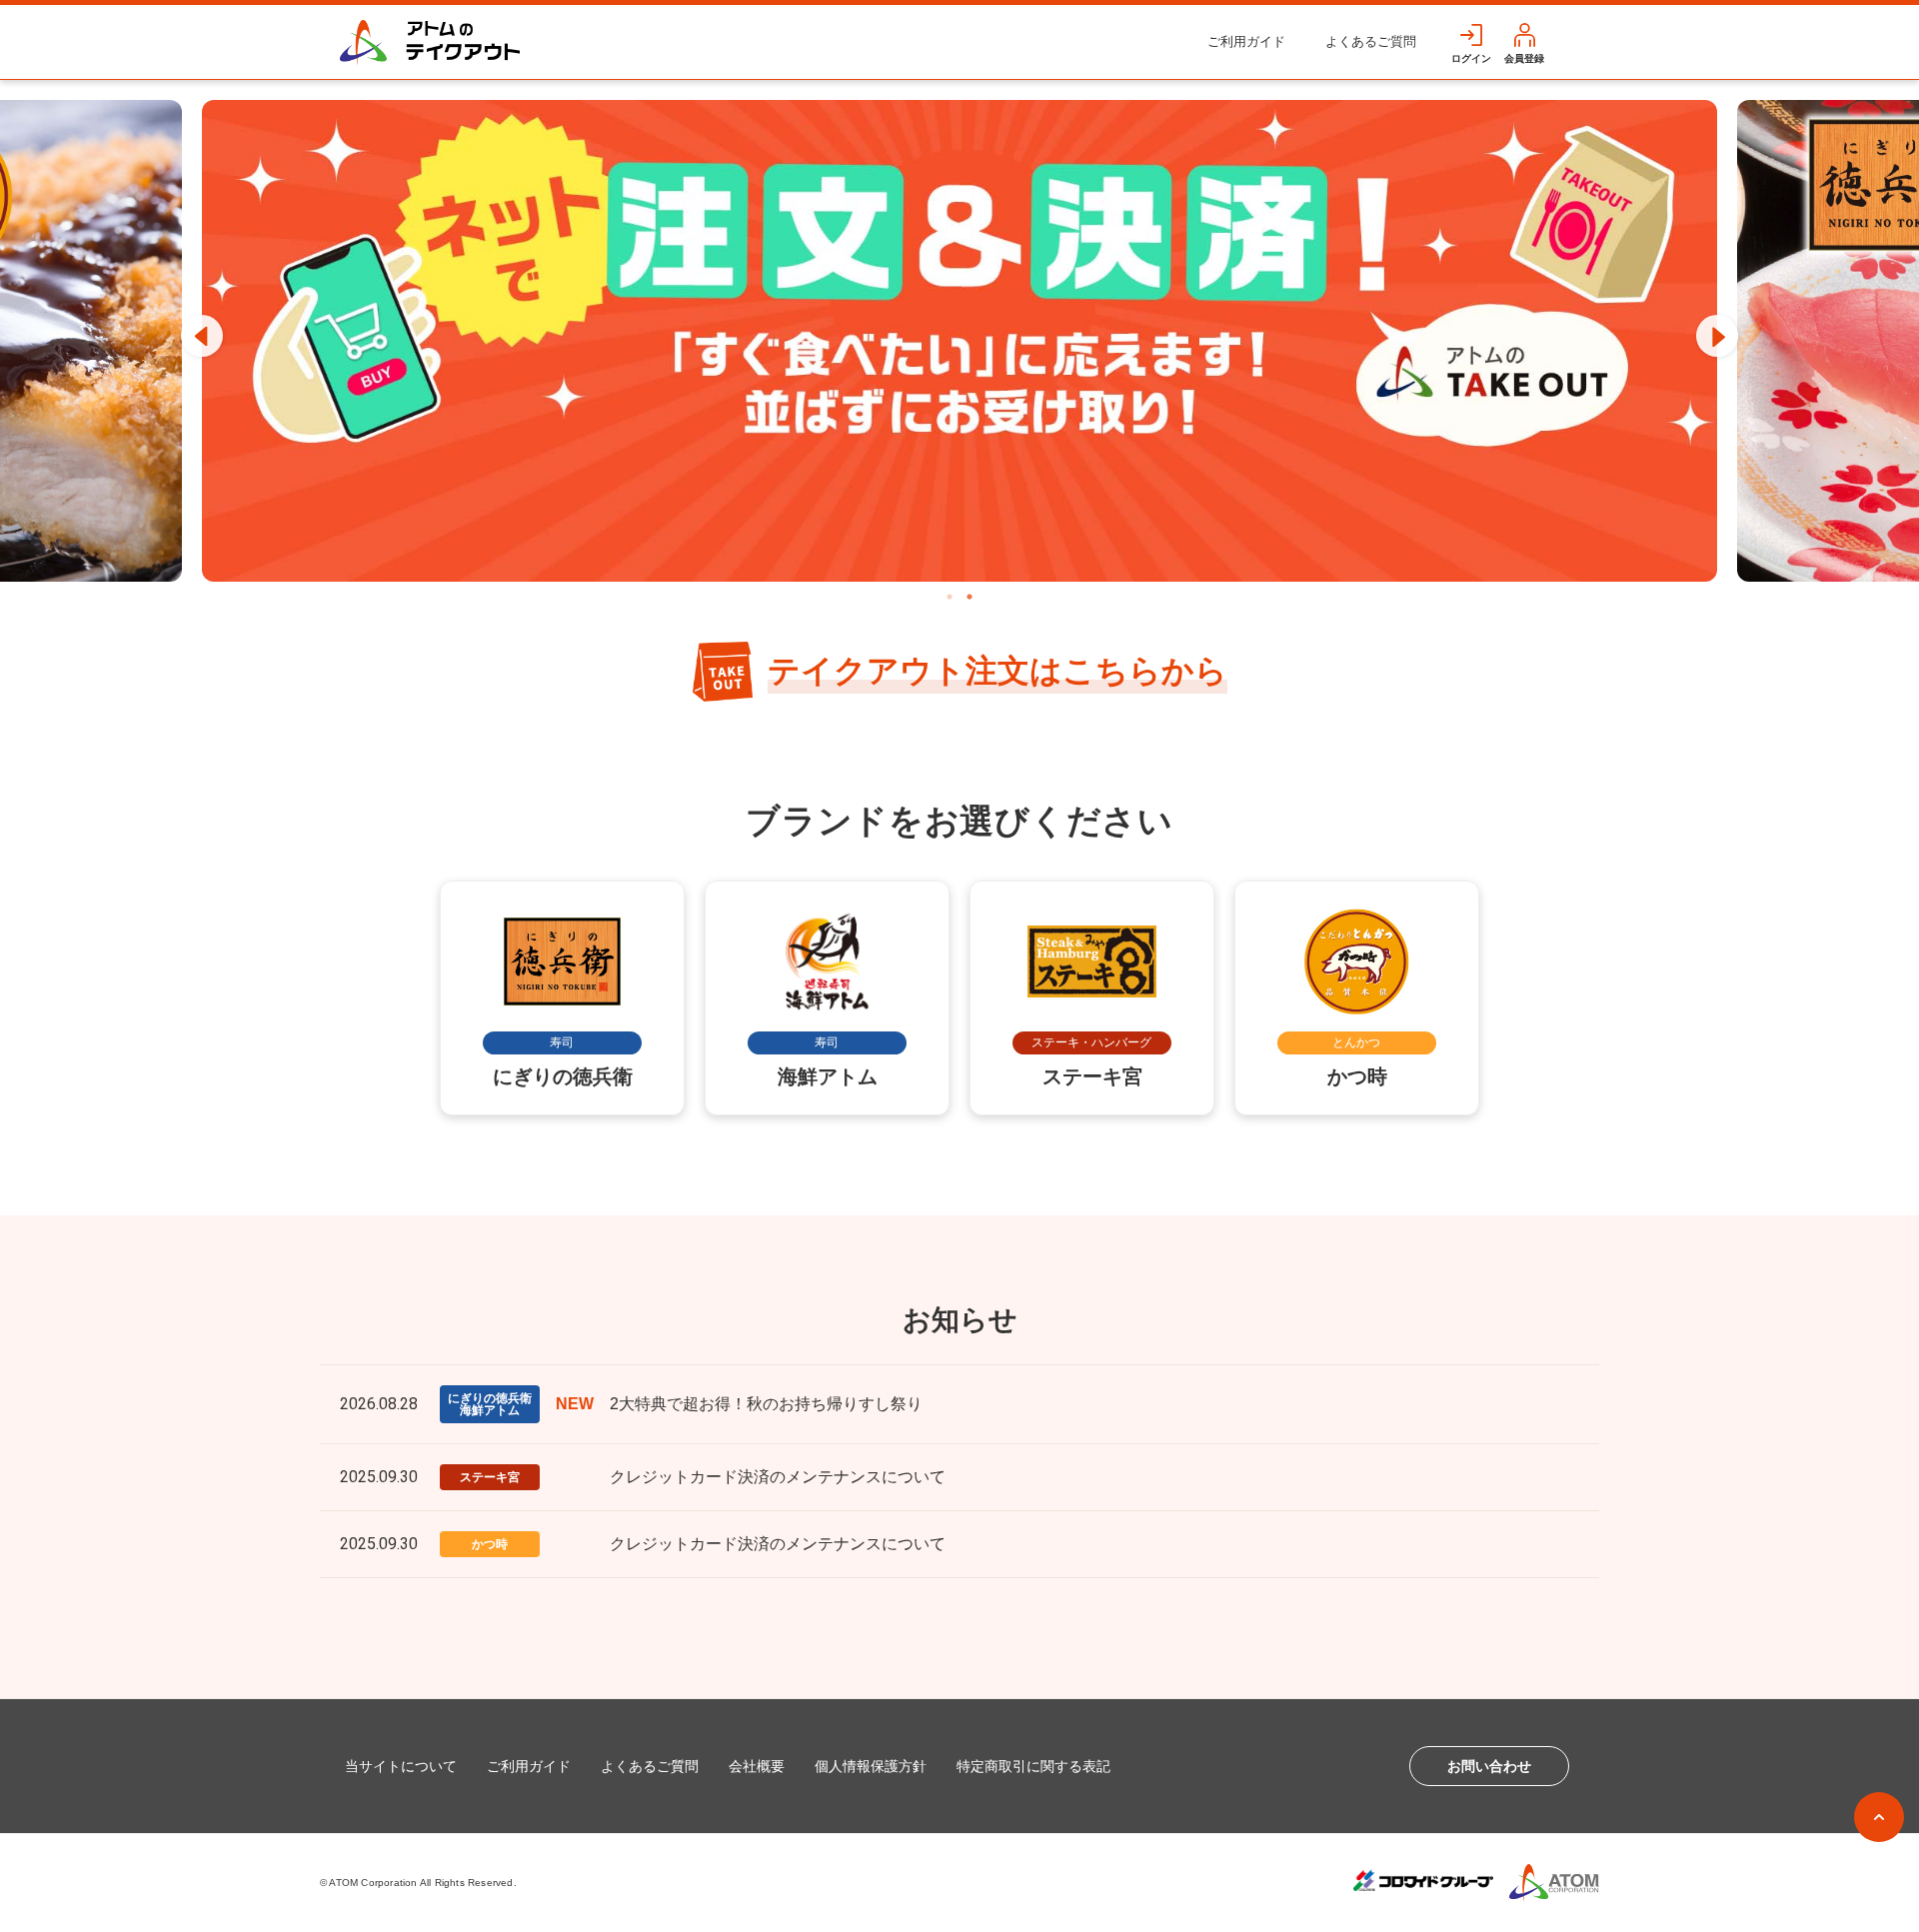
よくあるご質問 (1371, 41)
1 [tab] (950, 597)
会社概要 (757, 1766)
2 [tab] (969, 597)
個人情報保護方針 (871, 1766)
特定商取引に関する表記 (1033, 1766)
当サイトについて (401, 1766)
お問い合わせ (1489, 1766)
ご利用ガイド (1246, 41)
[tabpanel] (959, 341)
